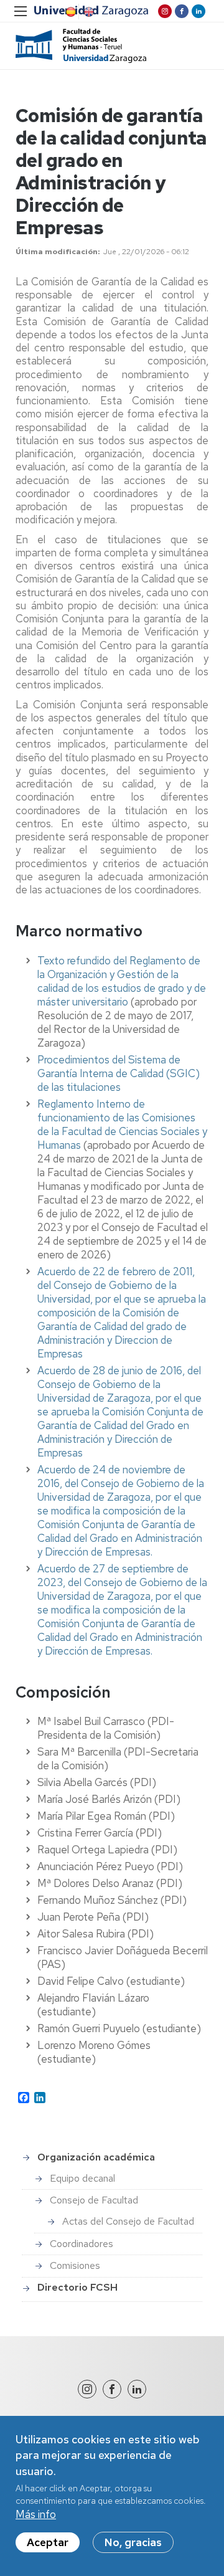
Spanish (70, 12)
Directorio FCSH (77, 2287)
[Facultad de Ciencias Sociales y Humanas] (81, 46)
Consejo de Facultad (94, 2200)
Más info (36, 2514)
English (88, 12)
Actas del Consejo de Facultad (128, 2221)
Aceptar (48, 2542)
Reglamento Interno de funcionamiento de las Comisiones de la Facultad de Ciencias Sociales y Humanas (122, 1124)
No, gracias (133, 2542)
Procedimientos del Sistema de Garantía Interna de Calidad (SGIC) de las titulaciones (119, 1073)
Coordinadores (82, 2244)
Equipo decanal (82, 2178)
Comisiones (75, 2265)
